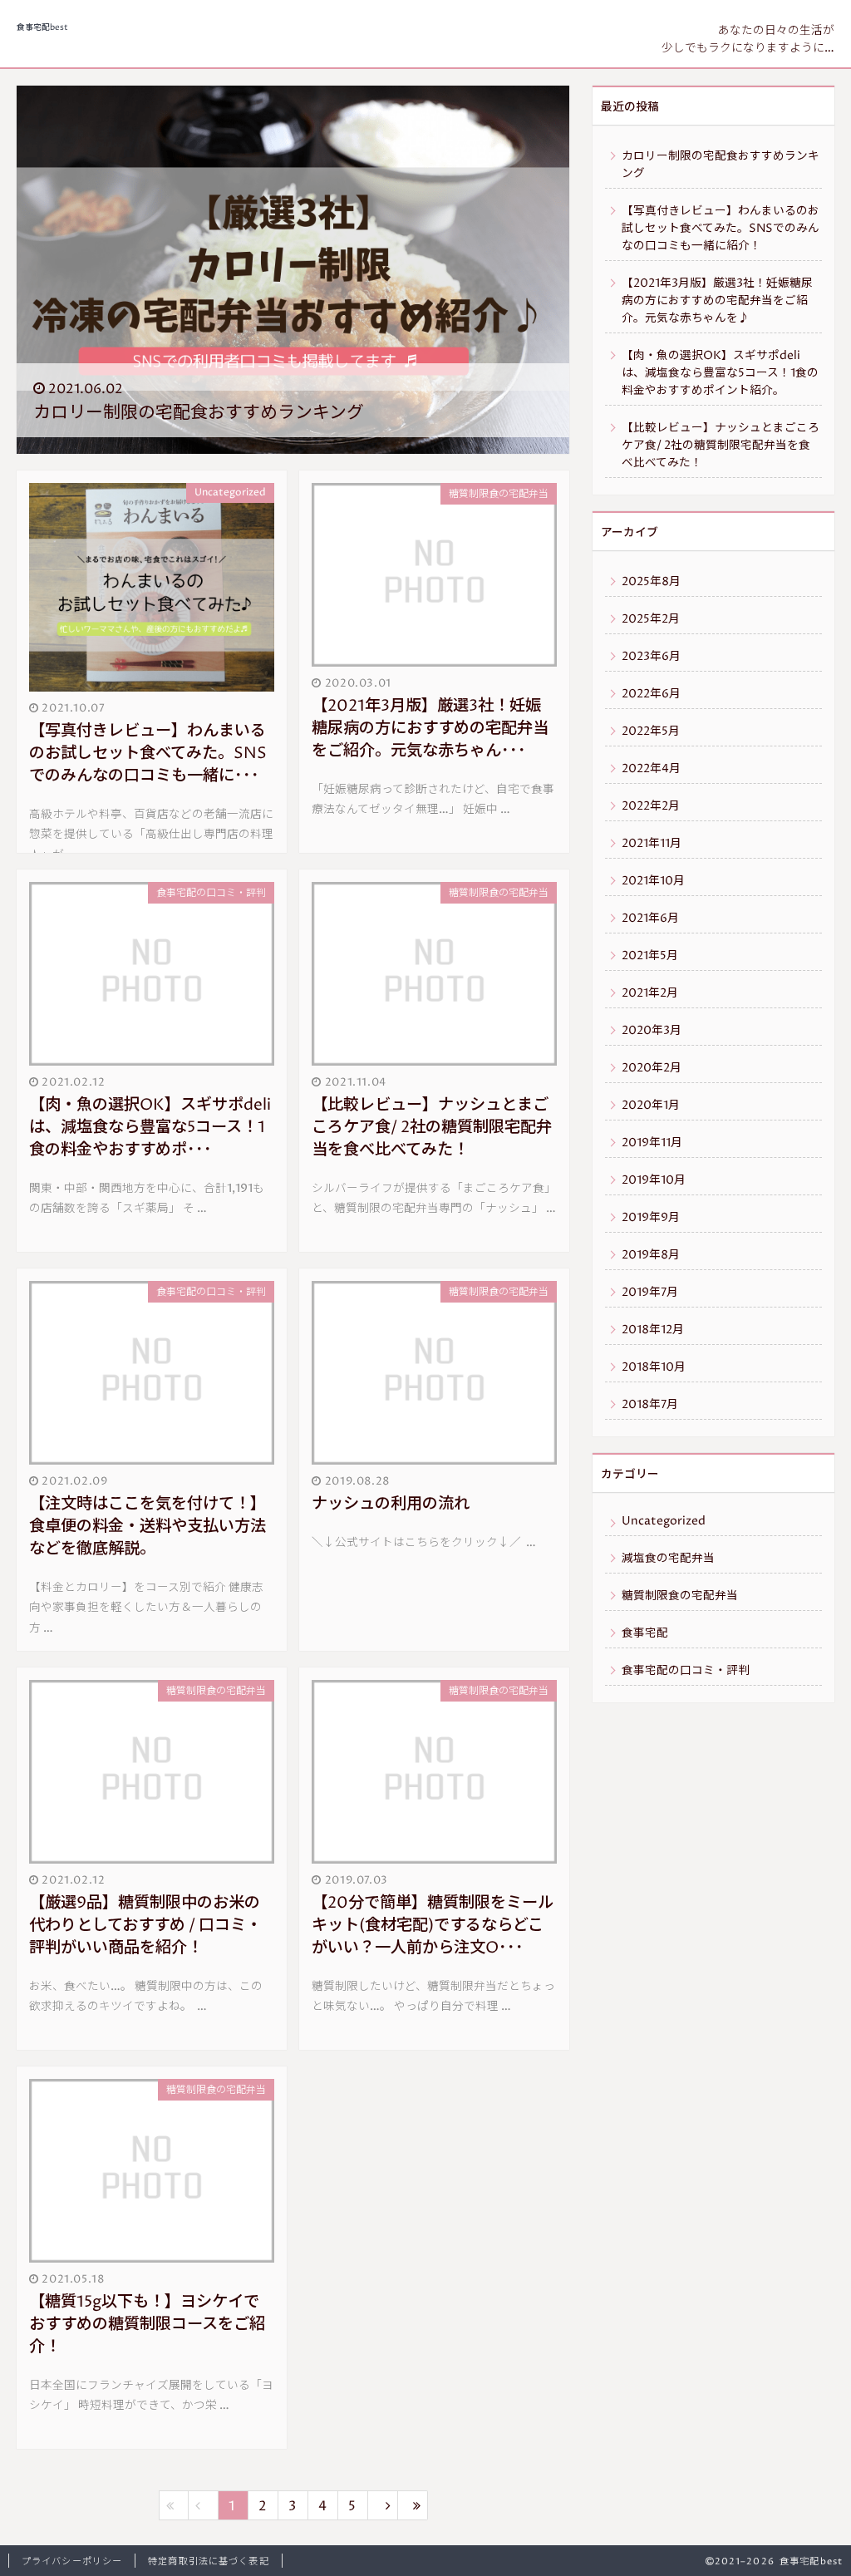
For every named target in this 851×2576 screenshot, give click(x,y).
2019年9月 (651, 1218)
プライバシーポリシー (72, 2561)
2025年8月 (651, 582)
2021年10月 (653, 881)
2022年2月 (651, 806)
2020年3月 (652, 1031)
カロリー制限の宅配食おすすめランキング (721, 165)
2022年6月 (651, 694)
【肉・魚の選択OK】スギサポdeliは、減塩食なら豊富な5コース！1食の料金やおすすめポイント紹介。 (720, 373)
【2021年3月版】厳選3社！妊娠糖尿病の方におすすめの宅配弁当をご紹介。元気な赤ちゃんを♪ (717, 301)
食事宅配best (42, 28)
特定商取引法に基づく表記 (208, 2561)
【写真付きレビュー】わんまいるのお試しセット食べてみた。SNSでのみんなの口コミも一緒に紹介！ (721, 229)
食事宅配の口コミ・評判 (686, 1671)
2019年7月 (650, 1293)
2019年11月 (652, 1143)
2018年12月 (653, 1330)
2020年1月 (651, 1106)
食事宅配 (645, 1633)
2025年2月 (651, 619)
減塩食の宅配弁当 (668, 1559)
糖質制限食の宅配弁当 (680, 1596)
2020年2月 (652, 1068)
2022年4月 (651, 769)
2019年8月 (651, 1255)
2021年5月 (650, 956)
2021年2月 (650, 993)
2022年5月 (651, 731)
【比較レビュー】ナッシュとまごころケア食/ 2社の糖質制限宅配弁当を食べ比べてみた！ (721, 446)
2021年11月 (652, 844)
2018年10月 (654, 1367)
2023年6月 (651, 657)
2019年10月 (654, 1180)
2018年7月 (650, 1405)
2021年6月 (650, 919)
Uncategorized (664, 1521)
